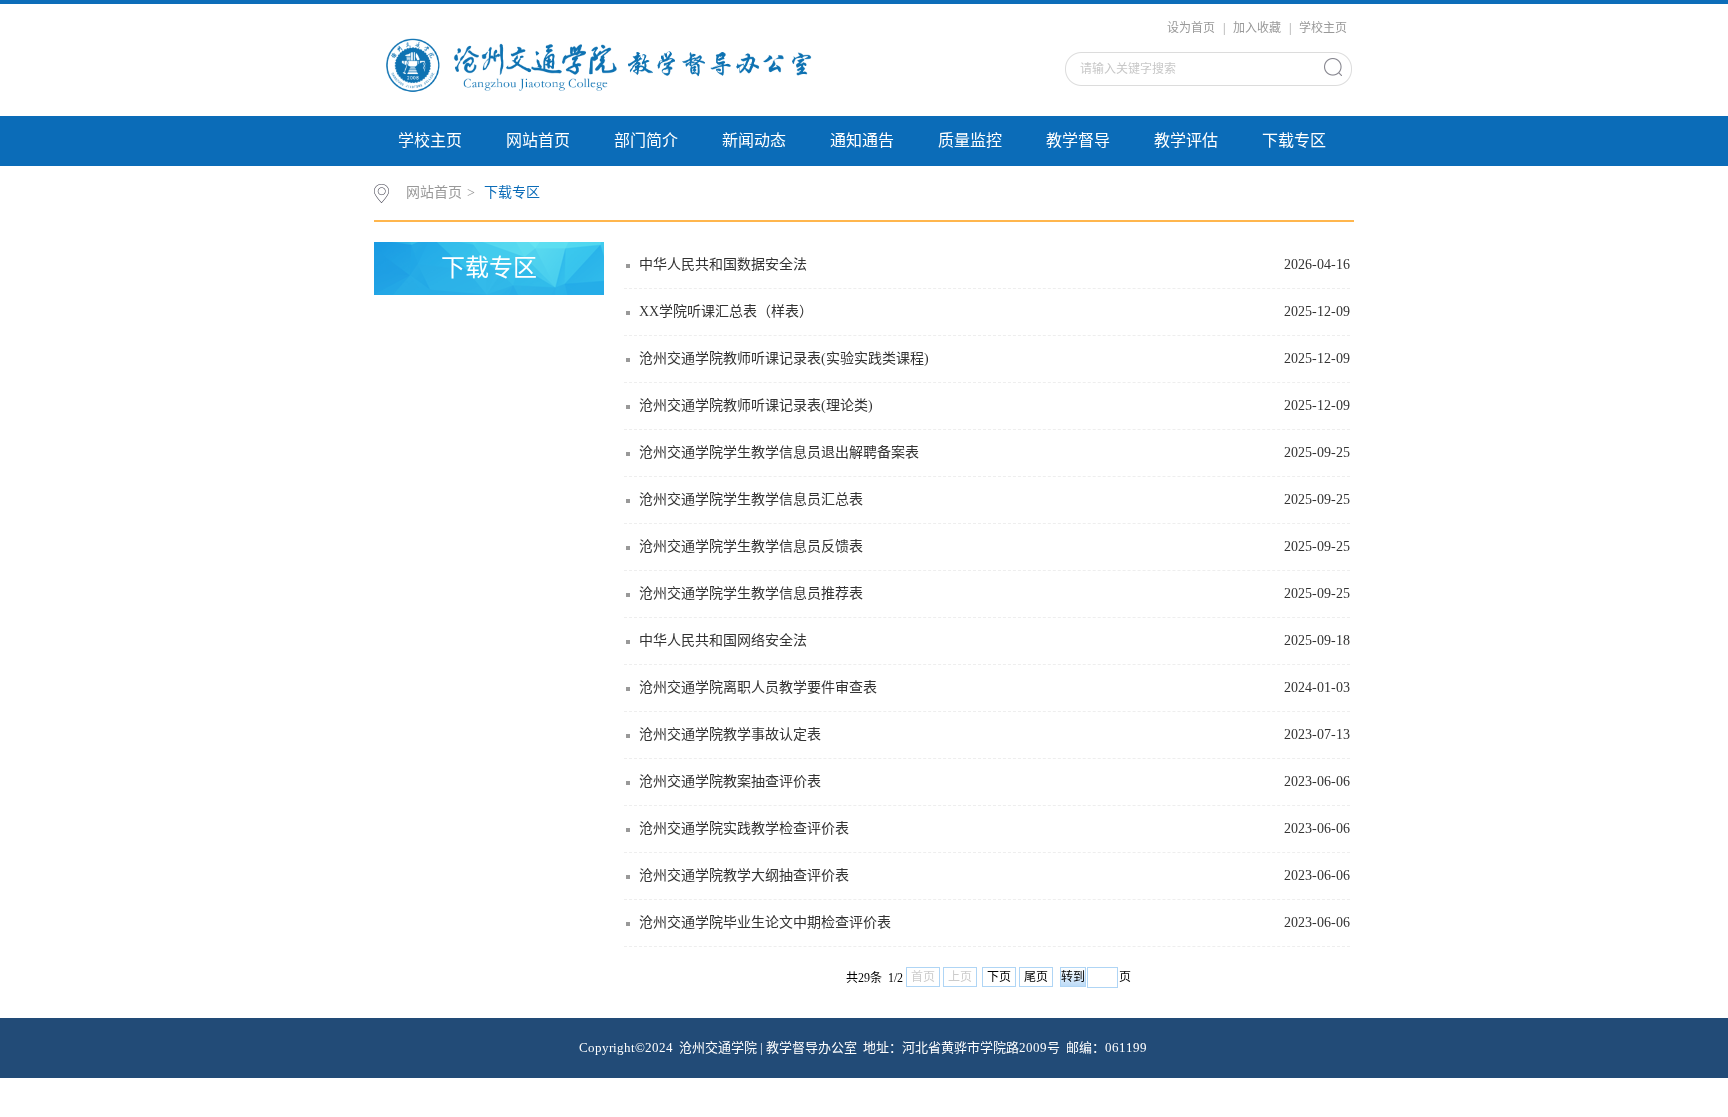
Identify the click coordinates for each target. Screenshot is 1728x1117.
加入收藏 (1257, 28)
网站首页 (538, 140)
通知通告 (862, 140)
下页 (999, 977)
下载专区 (1294, 140)
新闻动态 (754, 140)
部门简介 (646, 140)
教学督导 (1078, 140)
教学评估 (1186, 140)
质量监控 (970, 140)
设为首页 (1191, 28)
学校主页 (1323, 28)
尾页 (1036, 977)
